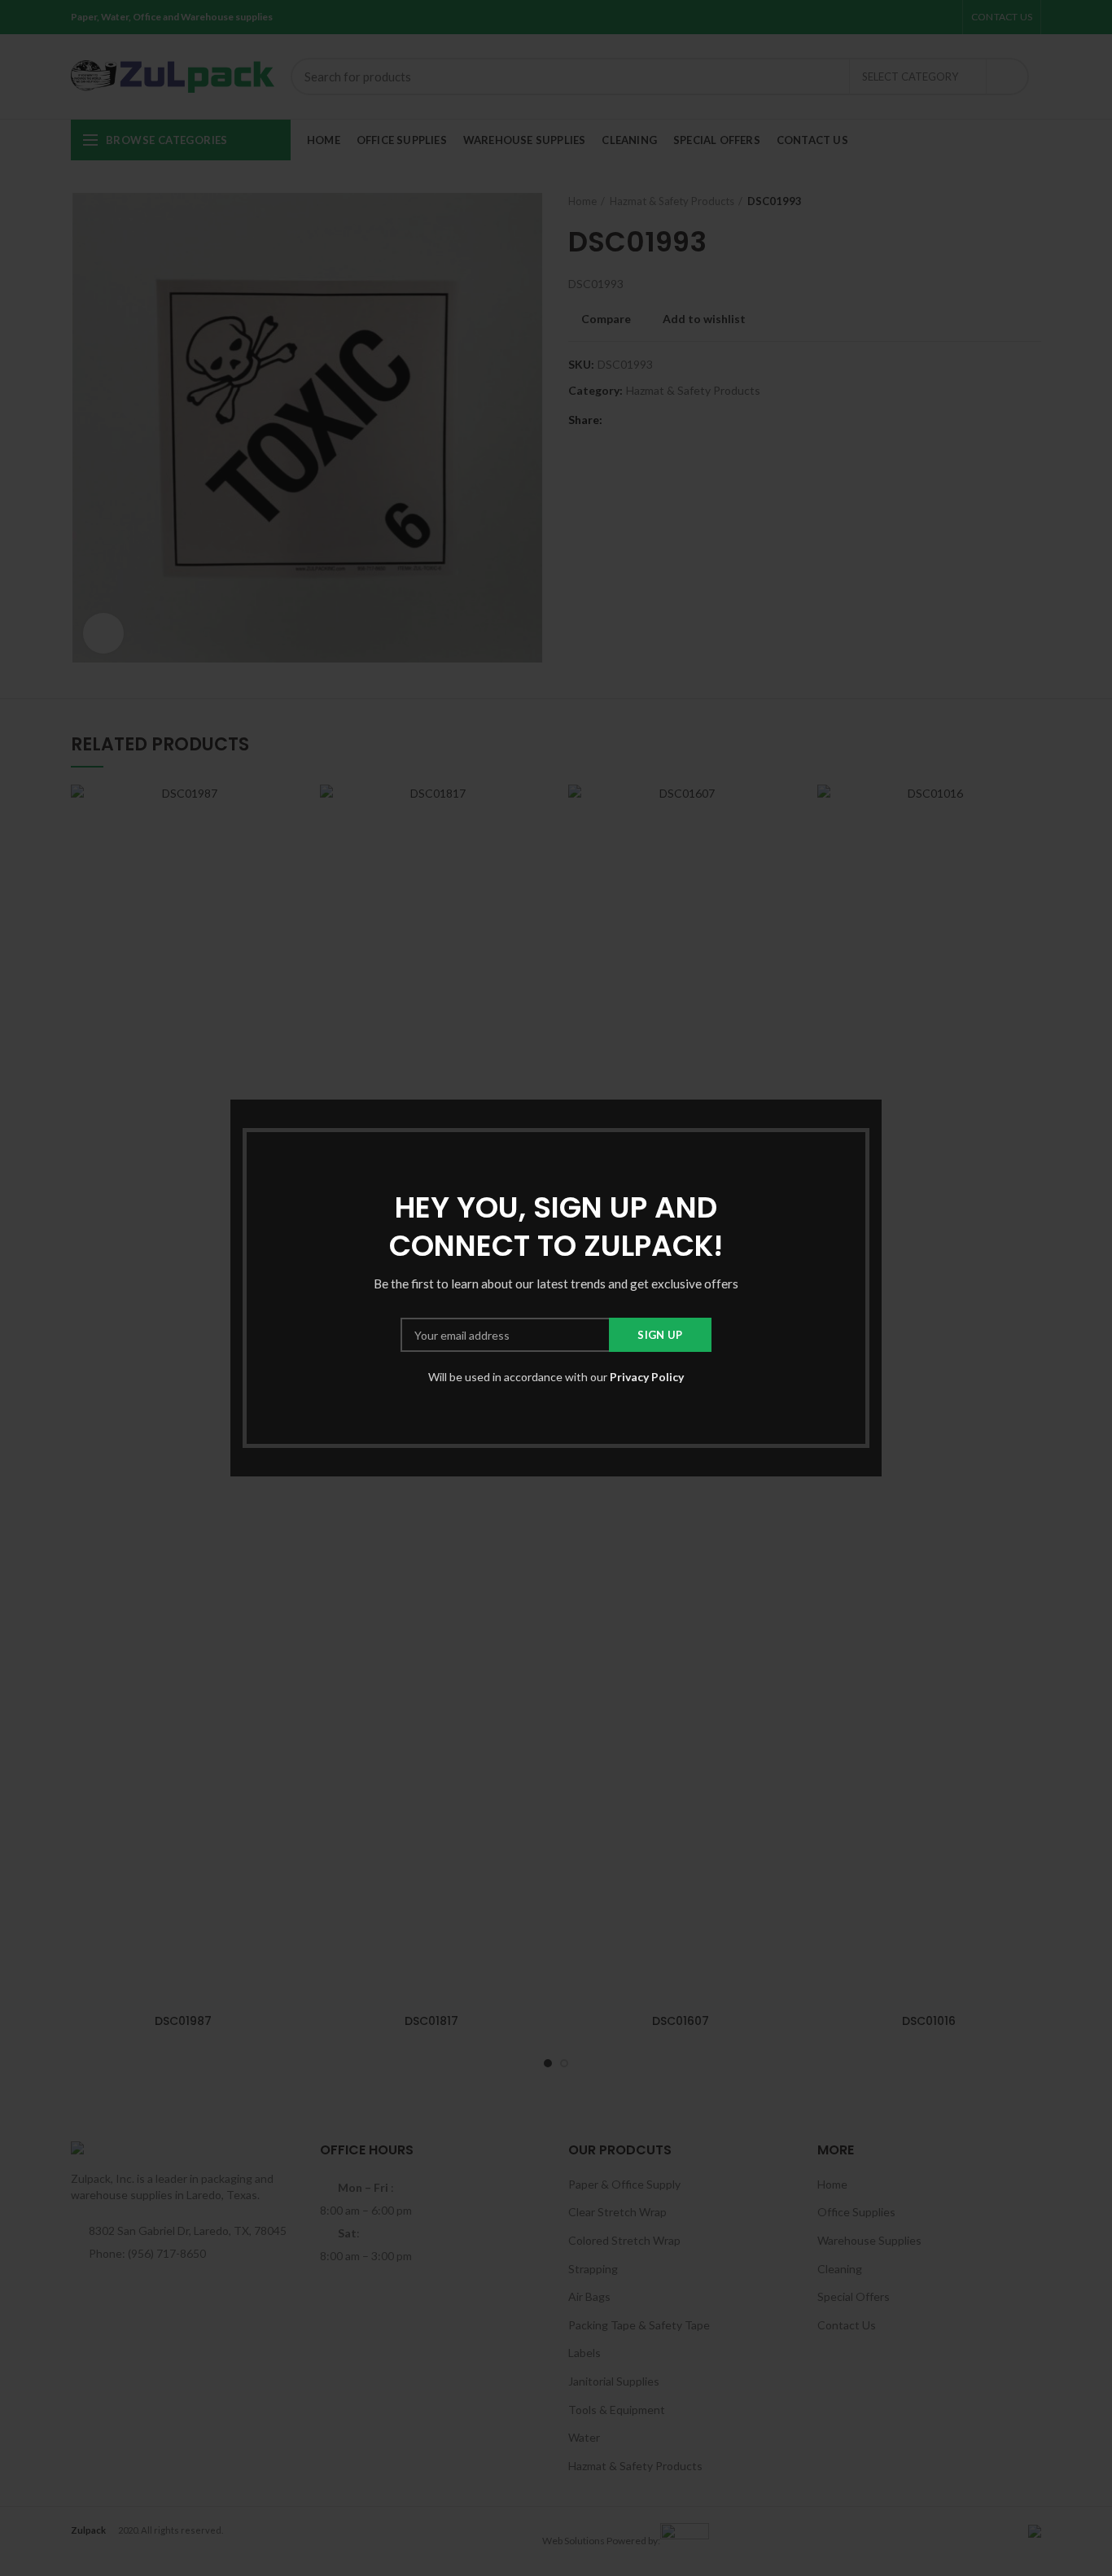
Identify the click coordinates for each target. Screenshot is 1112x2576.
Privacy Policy (647, 1377)
